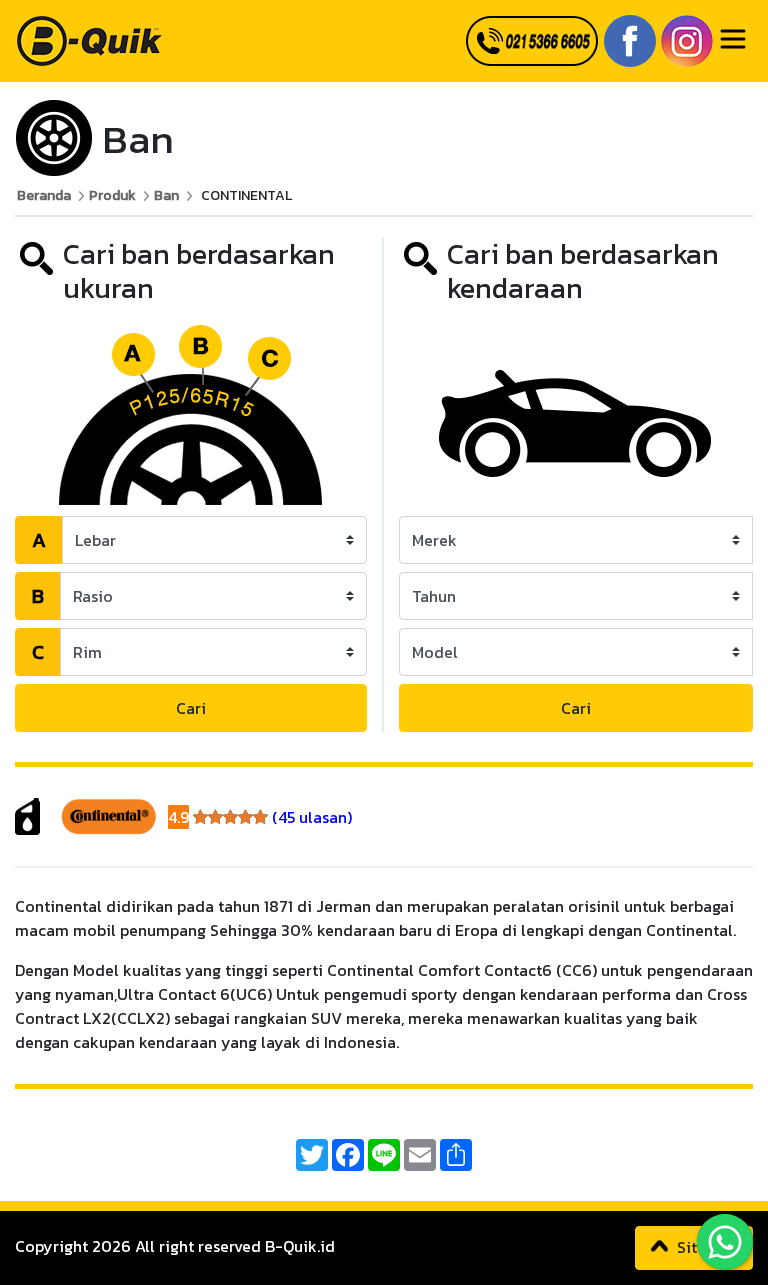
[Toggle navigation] (733, 39)
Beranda (44, 195)
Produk (112, 195)
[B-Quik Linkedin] (684, 39)
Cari (191, 708)
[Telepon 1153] (529, 41)
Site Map (706, 1247)
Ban (166, 195)
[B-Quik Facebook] (627, 39)
